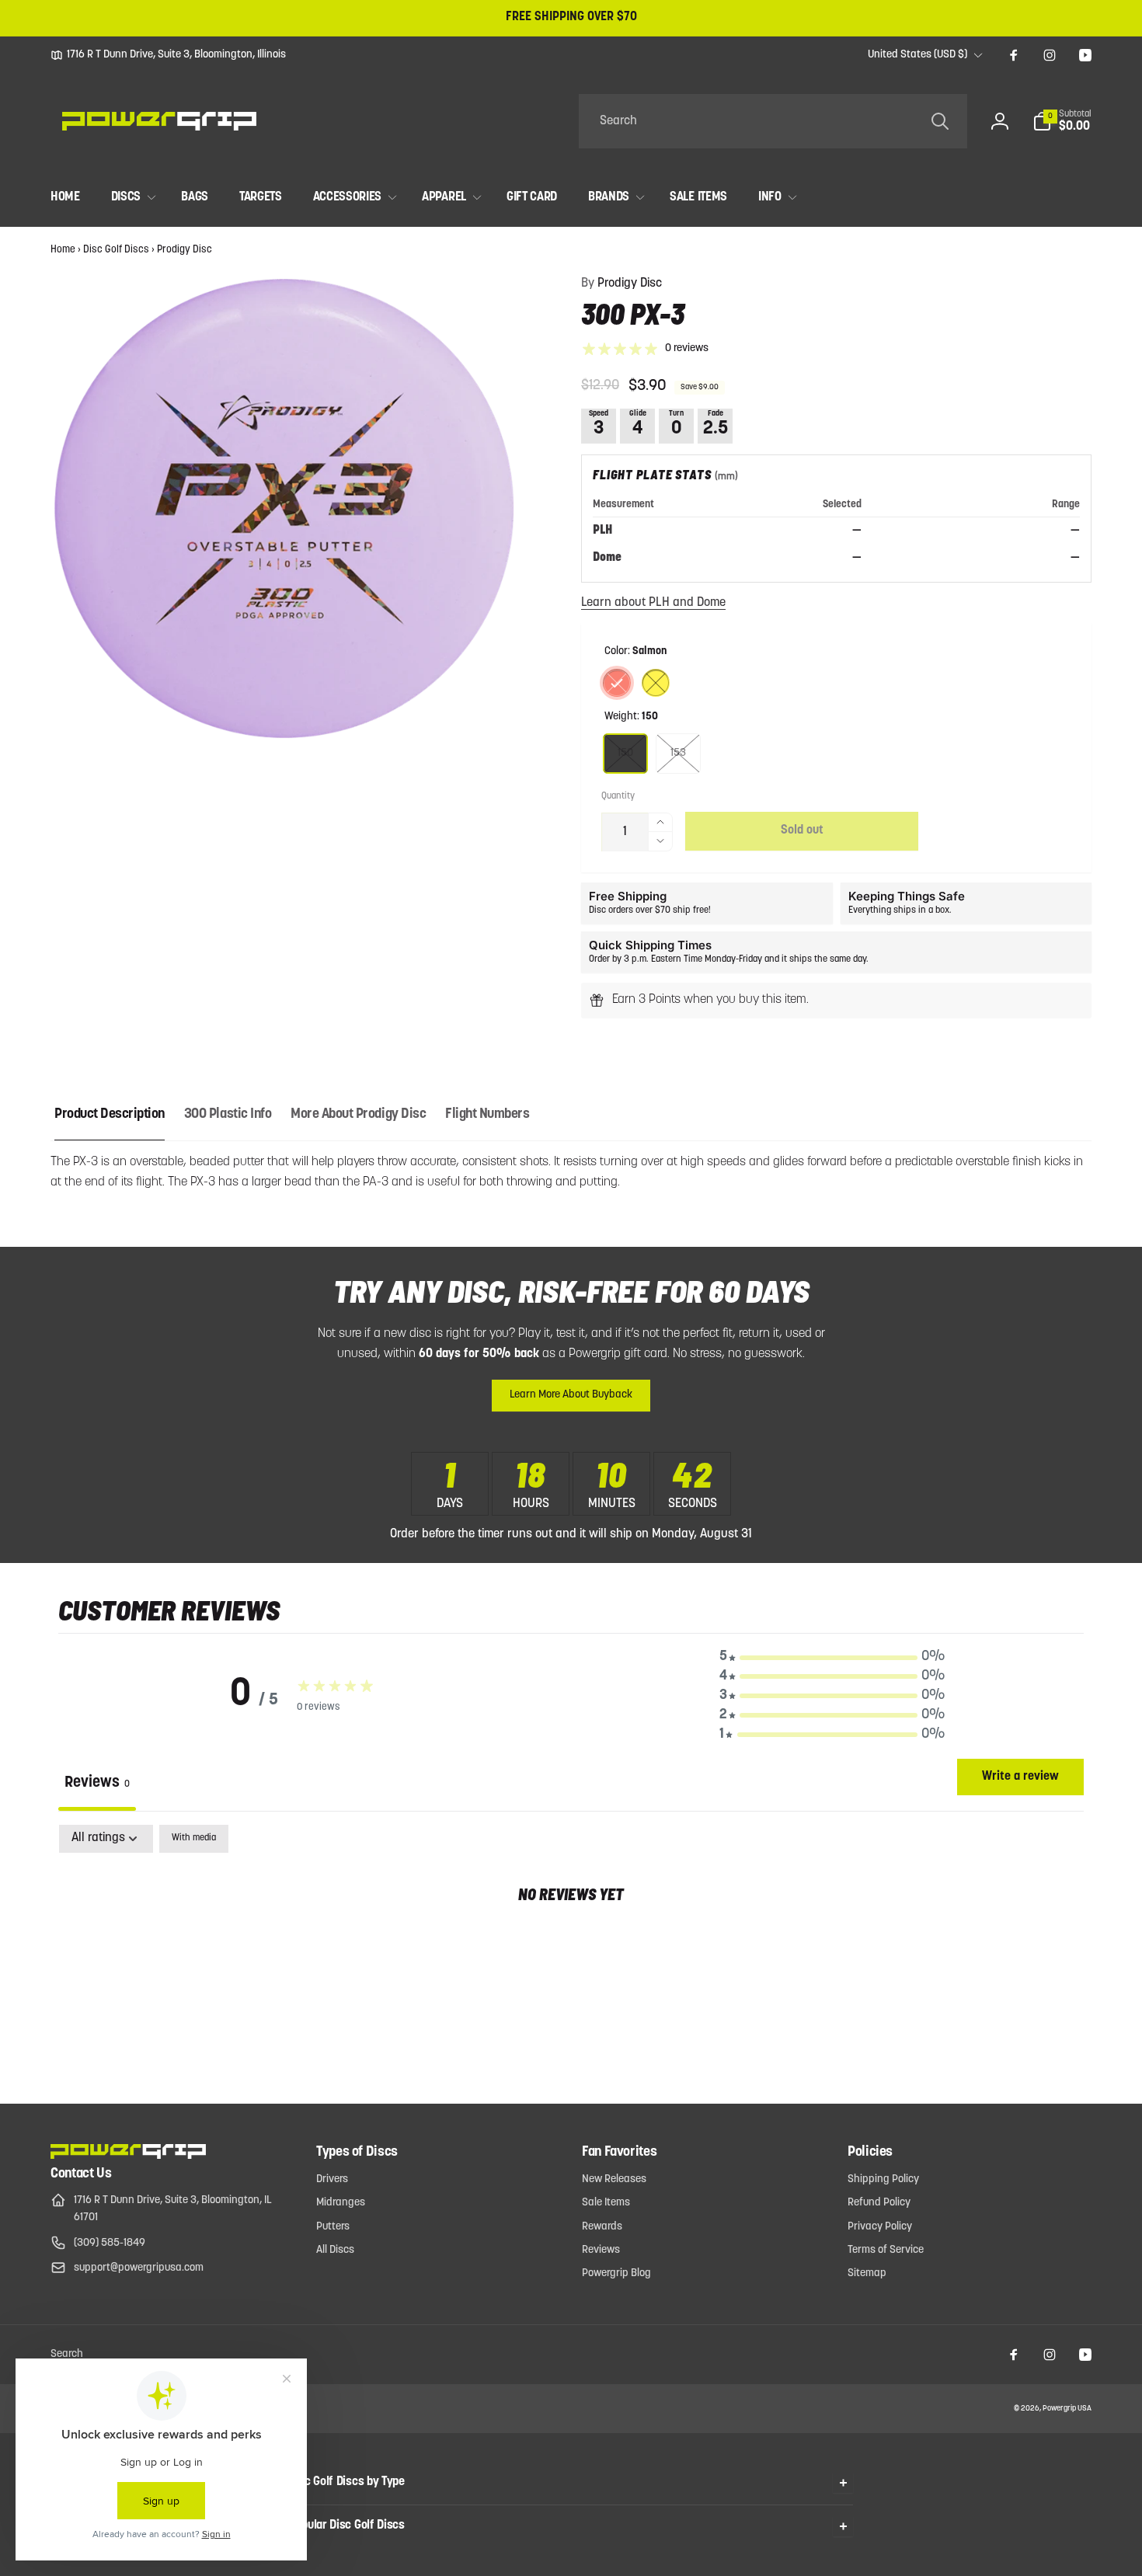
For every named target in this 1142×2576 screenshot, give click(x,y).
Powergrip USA (1067, 2409)
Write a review (1020, 1777)
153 (678, 753)
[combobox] (773, 121)
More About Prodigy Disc (358, 1115)
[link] (168, 55)
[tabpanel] (571, 1944)
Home (63, 250)
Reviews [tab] (97, 1783)
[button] (1062, 121)
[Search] (940, 121)
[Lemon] (656, 683)
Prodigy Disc (185, 250)
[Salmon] (617, 683)
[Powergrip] (128, 2156)
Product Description (110, 1115)
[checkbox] (194, 1839)
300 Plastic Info (228, 1115)
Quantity (618, 796)
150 (625, 753)
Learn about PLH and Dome (653, 603)
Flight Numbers (487, 1115)
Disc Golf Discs (116, 250)
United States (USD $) (917, 55)
